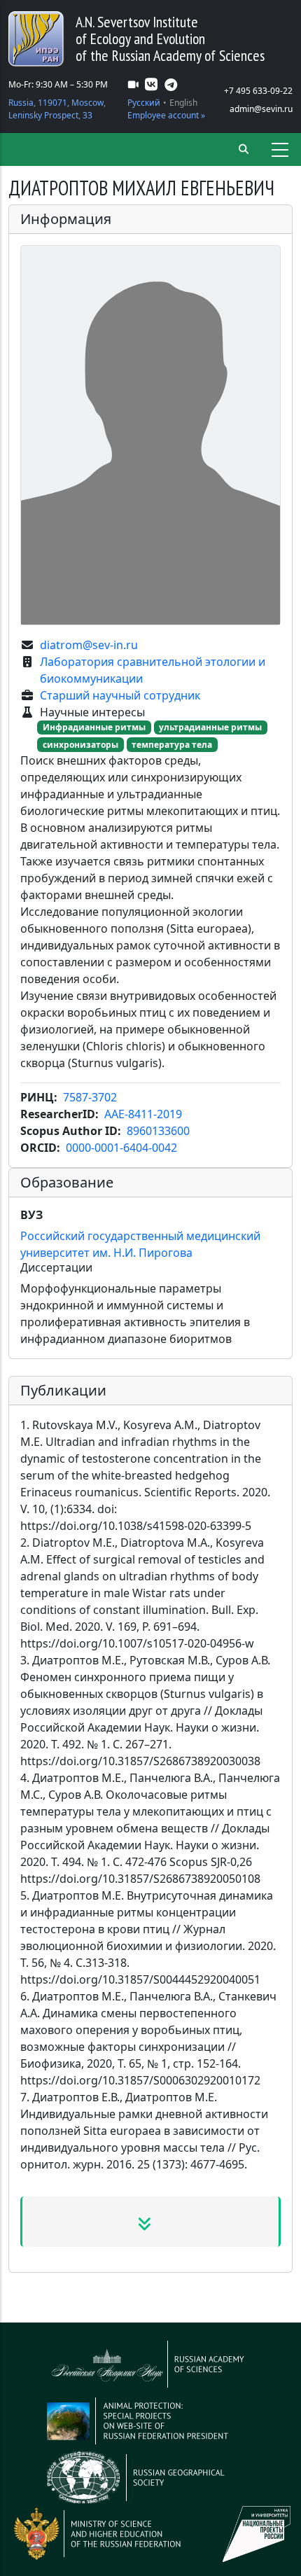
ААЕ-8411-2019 (143, 1114)
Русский (144, 103)
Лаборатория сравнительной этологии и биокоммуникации (153, 670)
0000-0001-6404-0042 (121, 1148)
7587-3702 (90, 1097)
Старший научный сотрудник (120, 695)
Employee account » (166, 115)
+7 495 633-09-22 (258, 91)
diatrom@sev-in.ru (89, 645)
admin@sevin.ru (261, 109)
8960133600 (158, 1131)
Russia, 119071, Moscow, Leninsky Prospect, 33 (57, 109)
